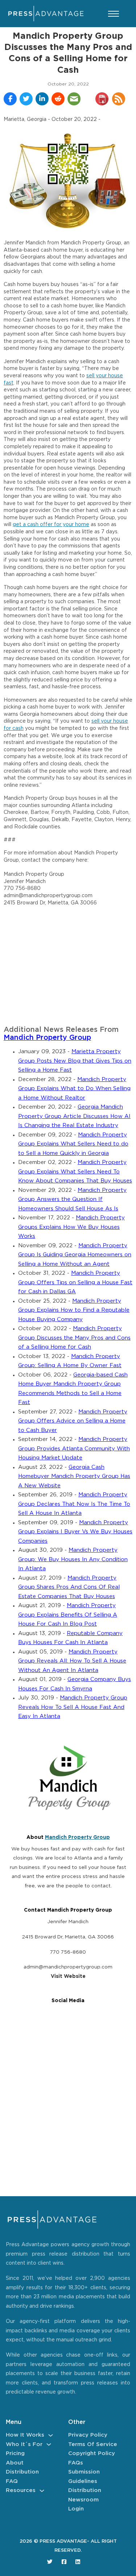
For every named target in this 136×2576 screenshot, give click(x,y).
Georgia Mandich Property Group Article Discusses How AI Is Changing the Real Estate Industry (74, 1116)
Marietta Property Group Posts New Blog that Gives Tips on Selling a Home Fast (75, 1061)
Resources (21, 2490)
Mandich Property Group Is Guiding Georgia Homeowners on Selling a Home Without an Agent (75, 1255)
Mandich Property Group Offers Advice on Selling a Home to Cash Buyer (73, 1421)
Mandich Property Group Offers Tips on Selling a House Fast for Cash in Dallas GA (75, 1282)
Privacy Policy (88, 2435)
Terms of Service (93, 2444)
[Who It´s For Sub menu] (49, 2444)
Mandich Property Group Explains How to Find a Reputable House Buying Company (74, 1310)
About (15, 2463)
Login (76, 2509)
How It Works (25, 2435)
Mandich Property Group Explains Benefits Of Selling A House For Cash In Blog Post (68, 1615)
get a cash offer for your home (51, 525)
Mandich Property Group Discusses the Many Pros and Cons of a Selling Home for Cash (74, 1338)
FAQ (12, 2481)
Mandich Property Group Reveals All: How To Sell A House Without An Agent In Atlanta (72, 1661)
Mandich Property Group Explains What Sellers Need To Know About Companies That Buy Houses (75, 1172)
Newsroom (83, 2500)
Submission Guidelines (84, 2477)
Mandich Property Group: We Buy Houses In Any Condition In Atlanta (73, 1559)
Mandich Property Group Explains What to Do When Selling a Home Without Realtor (74, 1089)
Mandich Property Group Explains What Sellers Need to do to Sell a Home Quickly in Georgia (73, 1144)
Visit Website (68, 1976)
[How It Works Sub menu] (51, 2435)
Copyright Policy (92, 2453)
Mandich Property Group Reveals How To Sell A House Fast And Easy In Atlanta (73, 1707)
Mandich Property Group (47, 1038)
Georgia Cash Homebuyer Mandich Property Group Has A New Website (74, 1476)
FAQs (76, 2463)
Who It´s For (24, 2444)
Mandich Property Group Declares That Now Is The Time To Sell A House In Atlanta (74, 1504)
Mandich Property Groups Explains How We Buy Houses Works (71, 1227)
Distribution (22, 2472)
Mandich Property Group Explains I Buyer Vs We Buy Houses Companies (75, 1532)
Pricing (15, 2453)
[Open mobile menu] (114, 14)
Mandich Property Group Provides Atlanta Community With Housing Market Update (74, 1449)
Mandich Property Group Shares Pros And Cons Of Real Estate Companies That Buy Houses (69, 1587)
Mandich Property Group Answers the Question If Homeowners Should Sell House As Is (72, 1199)
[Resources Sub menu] (42, 2491)
